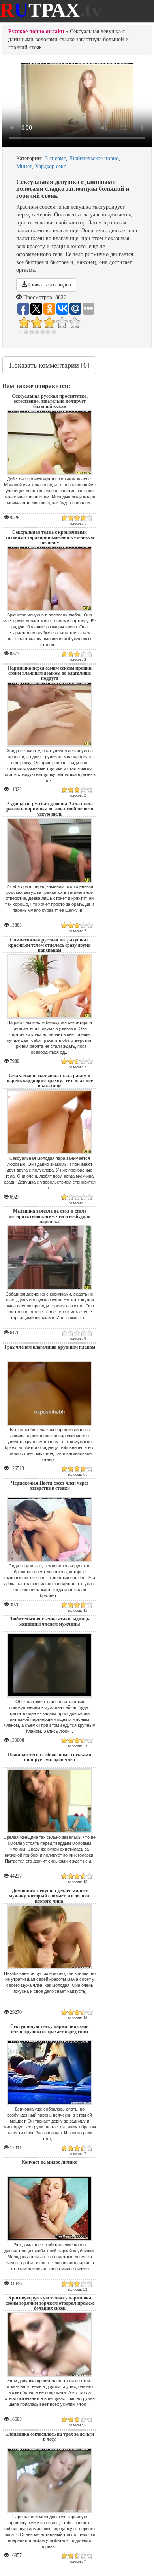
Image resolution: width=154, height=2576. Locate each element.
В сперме (55, 158)
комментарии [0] (49, 365)
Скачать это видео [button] (49, 285)
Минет (24, 166)
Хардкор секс (50, 166)
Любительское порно (94, 158)
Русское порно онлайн (36, 31)
